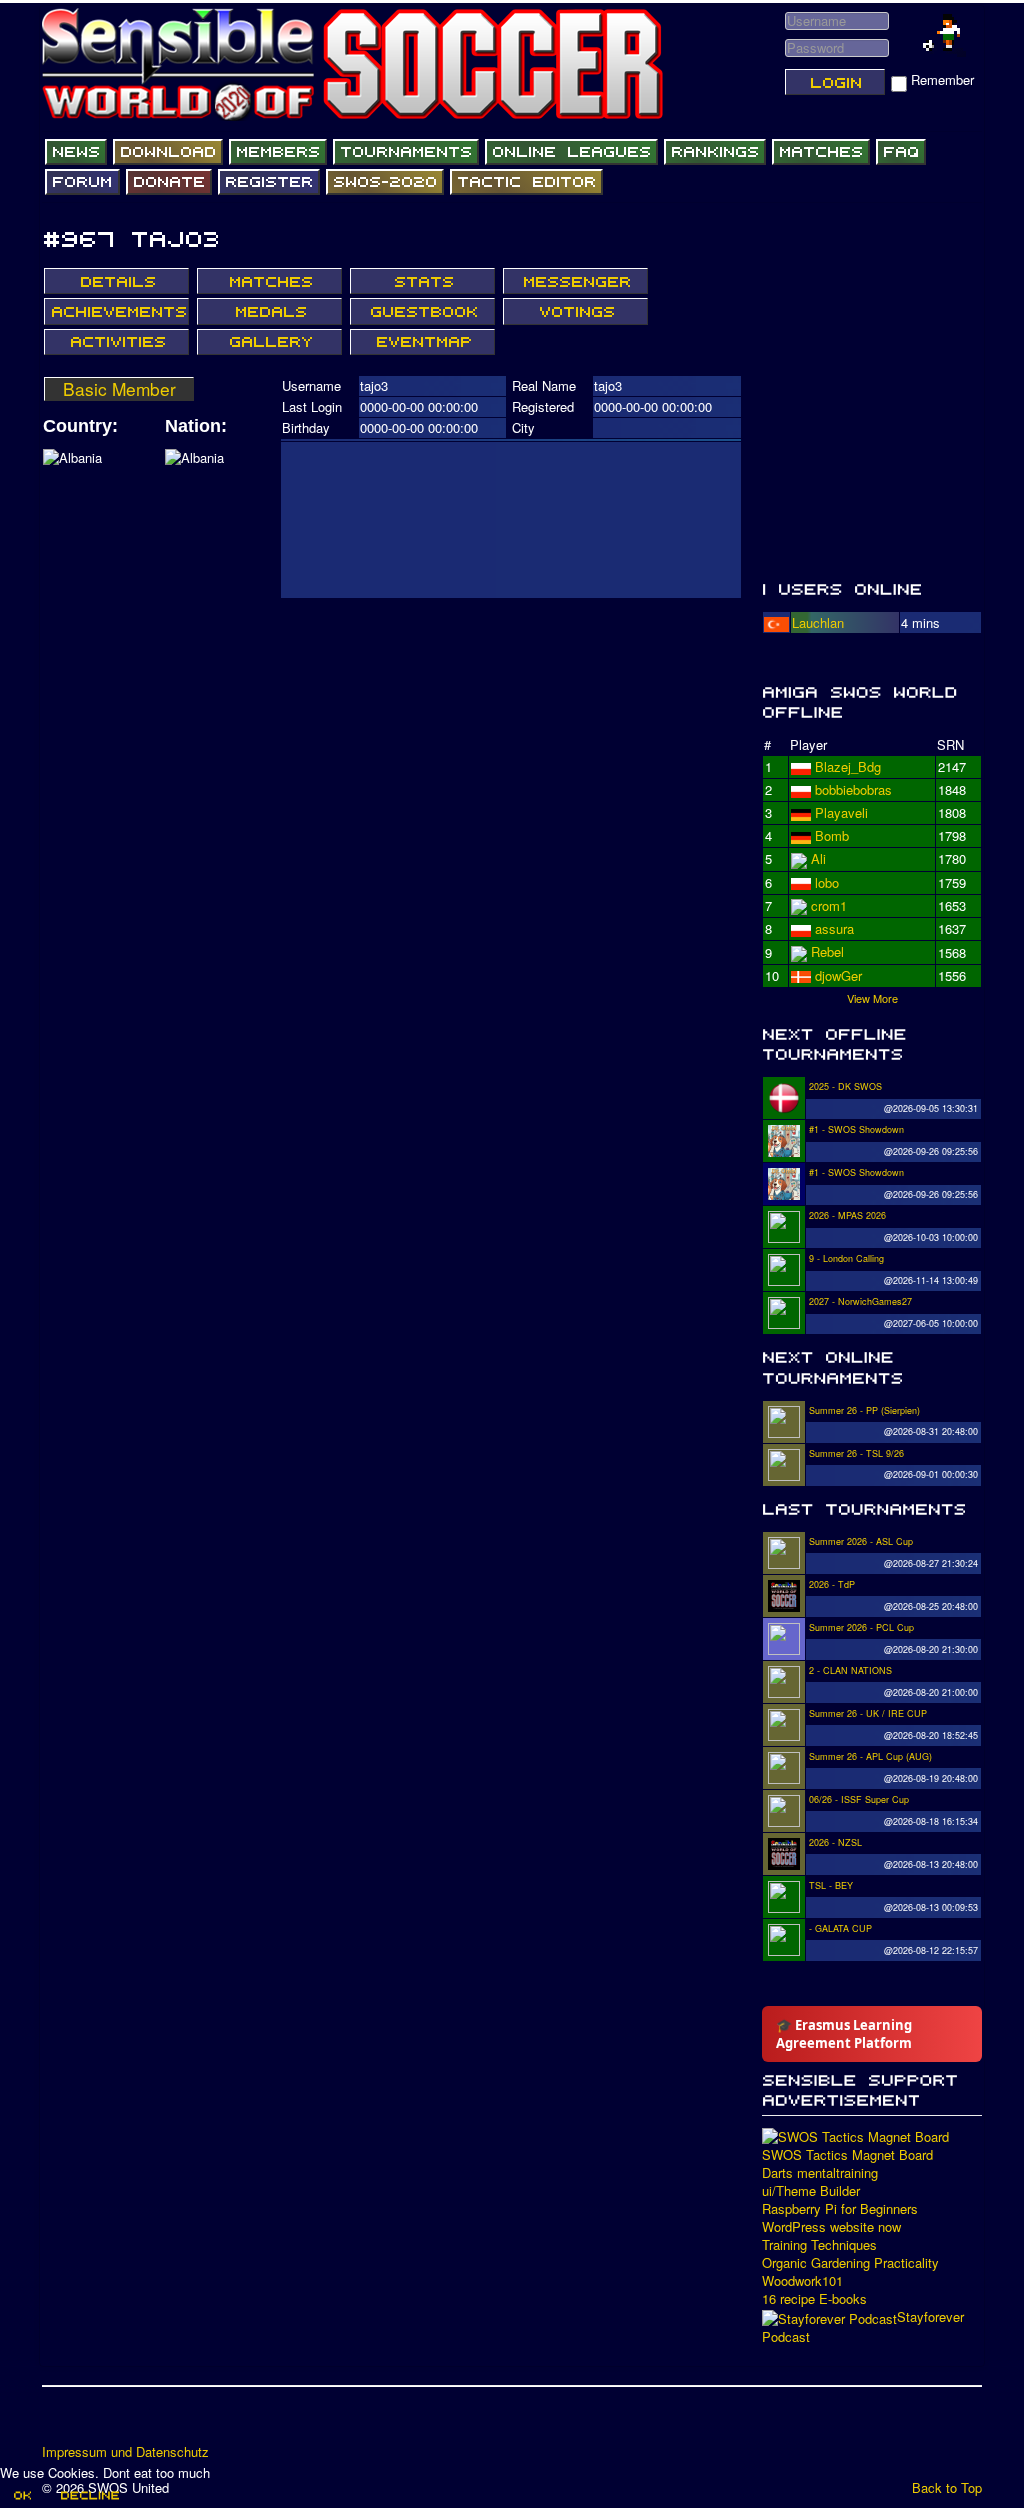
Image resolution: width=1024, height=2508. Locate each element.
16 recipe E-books (814, 2299)
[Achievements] (116, 311)
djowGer (838, 858)
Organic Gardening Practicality (850, 2263)
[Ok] (21, 2495)
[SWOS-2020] (385, 182)
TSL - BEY (831, 1885)
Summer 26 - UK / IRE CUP (868, 1713)
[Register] (269, 182)
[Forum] (82, 182)
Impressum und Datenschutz (125, 2452)
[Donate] (169, 182)
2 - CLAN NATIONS (850, 1670)
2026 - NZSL (835, 1842)
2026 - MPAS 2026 (847, 1215)
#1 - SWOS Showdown (856, 1129)
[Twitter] (97, 2422)
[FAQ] (901, 152)
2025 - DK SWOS (845, 1086)
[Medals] (269, 311)
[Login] (835, 82)
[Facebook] (59, 2422)
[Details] (116, 281)
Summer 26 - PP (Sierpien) (864, 1410)
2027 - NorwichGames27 (860, 1301)
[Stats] (422, 281)
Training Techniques (819, 2245)
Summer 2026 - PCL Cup (861, 1627)
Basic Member (119, 389)
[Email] (173, 2422)
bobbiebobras (853, 812)
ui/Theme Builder (811, 2191)
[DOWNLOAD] (168, 152)
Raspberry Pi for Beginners (840, 2209)
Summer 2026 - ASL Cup (861, 1541)
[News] (76, 152)
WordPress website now (831, 2227)
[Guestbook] (422, 311)
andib (830, 951)
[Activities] (116, 342)
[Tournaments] (406, 152)
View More (872, 997)
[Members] (278, 152)
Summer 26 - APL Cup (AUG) (870, 1756)
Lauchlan (818, 622)
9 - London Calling (846, 1258)
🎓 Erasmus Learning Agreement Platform (844, 2034)
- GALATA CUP (840, 1928)
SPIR (830, 905)
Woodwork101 (802, 2281)
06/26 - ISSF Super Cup (859, 1799)
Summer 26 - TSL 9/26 (856, 1453)
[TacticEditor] (526, 182)
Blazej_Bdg (848, 766)
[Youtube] (135, 2422)
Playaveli (841, 835)
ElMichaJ (842, 789)
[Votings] (575, 311)
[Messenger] (575, 281)
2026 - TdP (832, 1584)
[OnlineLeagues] (571, 152)
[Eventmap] (422, 342)
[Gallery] (269, 342)
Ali (818, 881)
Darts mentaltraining (820, 2173)
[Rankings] (715, 152)
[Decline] (89, 2495)
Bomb (832, 928)
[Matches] (821, 152)
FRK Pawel (847, 974)
